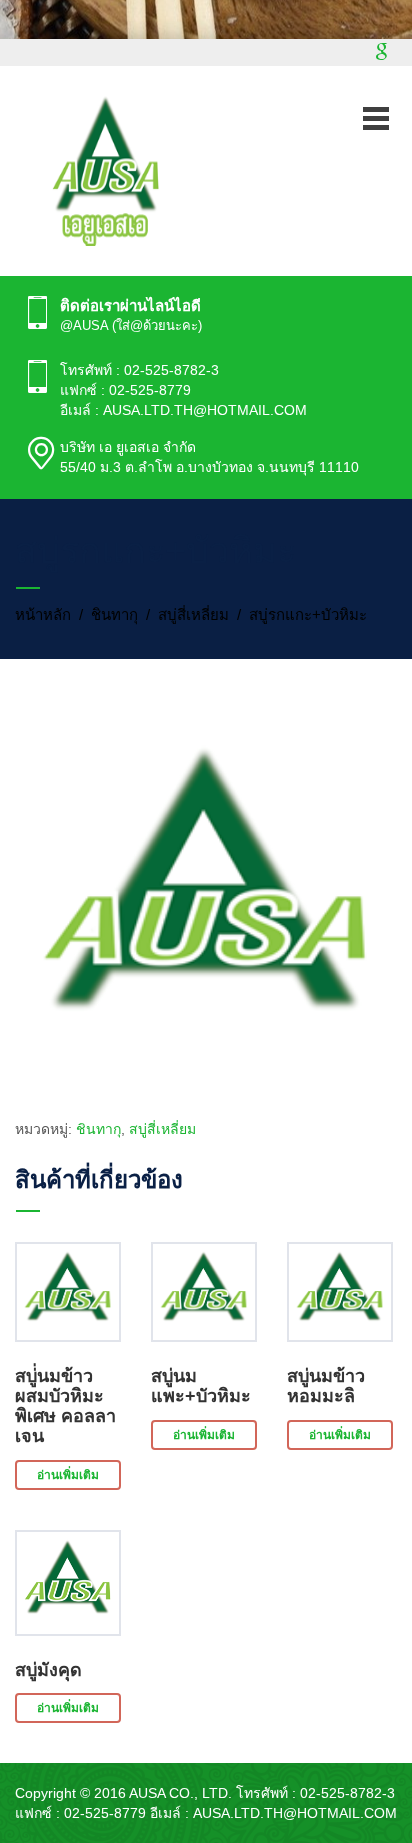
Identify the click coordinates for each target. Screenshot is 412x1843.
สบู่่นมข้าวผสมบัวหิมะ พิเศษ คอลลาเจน (65, 1405)
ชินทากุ (114, 614)
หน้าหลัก (43, 614)
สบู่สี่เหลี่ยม (193, 614)
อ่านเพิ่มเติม (68, 1475)
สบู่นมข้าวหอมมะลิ (326, 1386)
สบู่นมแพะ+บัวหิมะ (201, 1386)
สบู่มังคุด (48, 1670)
